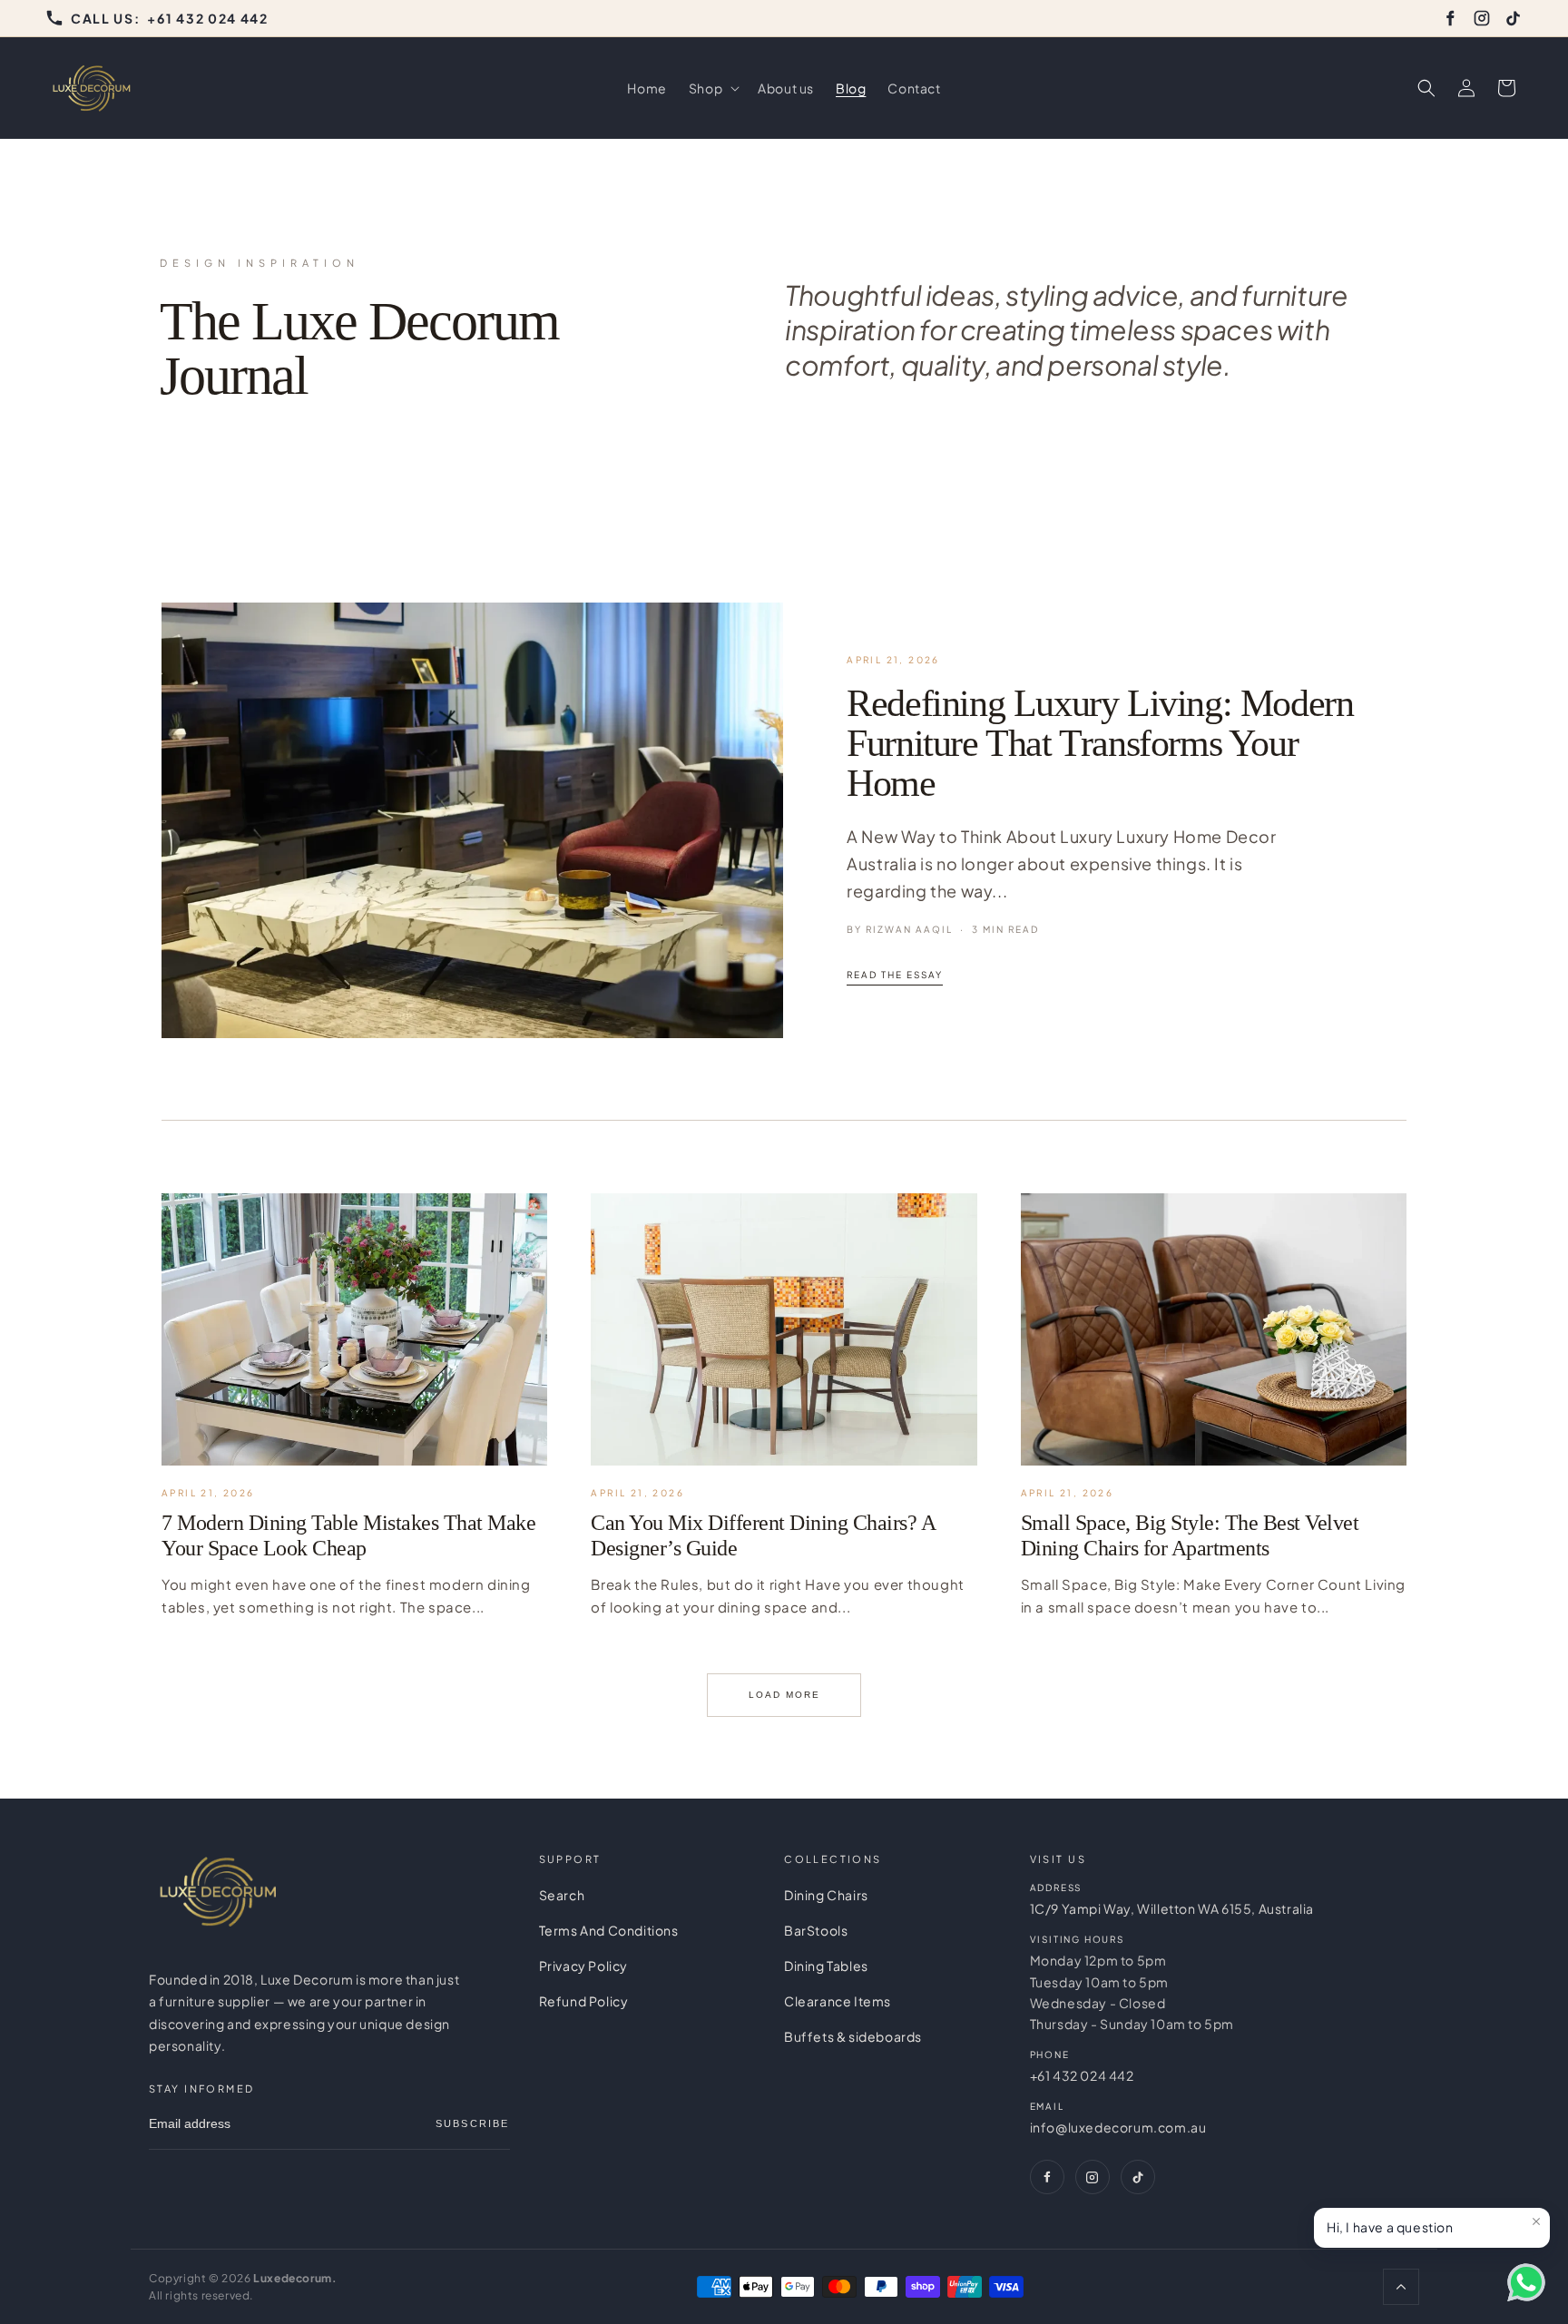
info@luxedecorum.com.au (1118, 2127)
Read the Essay (895, 975)
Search (562, 1895)
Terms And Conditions (609, 1930)
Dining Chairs (826, 1895)
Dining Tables (826, 1966)
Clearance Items (838, 2001)
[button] (712, 88)
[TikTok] (1514, 18)
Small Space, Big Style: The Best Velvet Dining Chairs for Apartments (1190, 1535)
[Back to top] (1401, 2287)
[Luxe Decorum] (217, 1892)
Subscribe (473, 2123)
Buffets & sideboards (853, 2036)
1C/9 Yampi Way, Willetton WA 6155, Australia (1172, 1908)
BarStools (816, 1930)
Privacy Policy (583, 1966)
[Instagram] (1482, 18)
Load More (784, 1695)
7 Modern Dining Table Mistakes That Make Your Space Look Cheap (348, 1535)
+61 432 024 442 (1082, 2075)
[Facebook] (1450, 18)
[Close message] (1536, 2221)
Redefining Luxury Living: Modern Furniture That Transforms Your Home (1100, 743)
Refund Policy (584, 2001)
